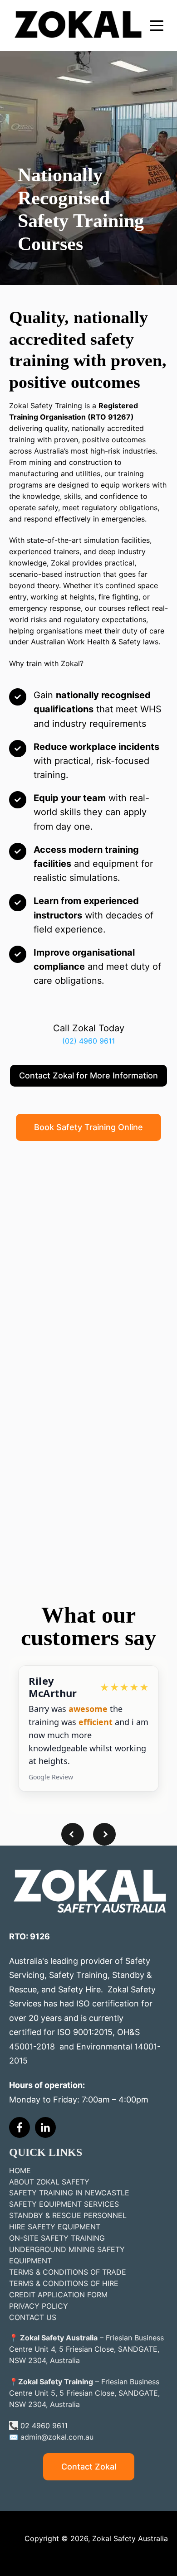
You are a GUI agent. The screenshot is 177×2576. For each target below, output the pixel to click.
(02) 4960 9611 (88, 1041)
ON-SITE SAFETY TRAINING (57, 2238)
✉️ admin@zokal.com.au (51, 2437)
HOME (20, 2170)
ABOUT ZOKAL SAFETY (49, 2182)
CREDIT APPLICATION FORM (58, 2295)
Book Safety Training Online (88, 1127)
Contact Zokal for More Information (88, 1075)
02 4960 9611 (44, 2426)
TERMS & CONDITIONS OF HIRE (64, 2283)
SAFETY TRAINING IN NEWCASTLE (69, 2193)
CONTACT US (33, 2317)
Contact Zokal (89, 2467)
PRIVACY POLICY (39, 2306)
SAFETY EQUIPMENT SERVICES (64, 2204)
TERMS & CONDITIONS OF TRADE (68, 2272)
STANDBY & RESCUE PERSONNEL (68, 2215)
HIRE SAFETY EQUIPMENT (55, 2227)
